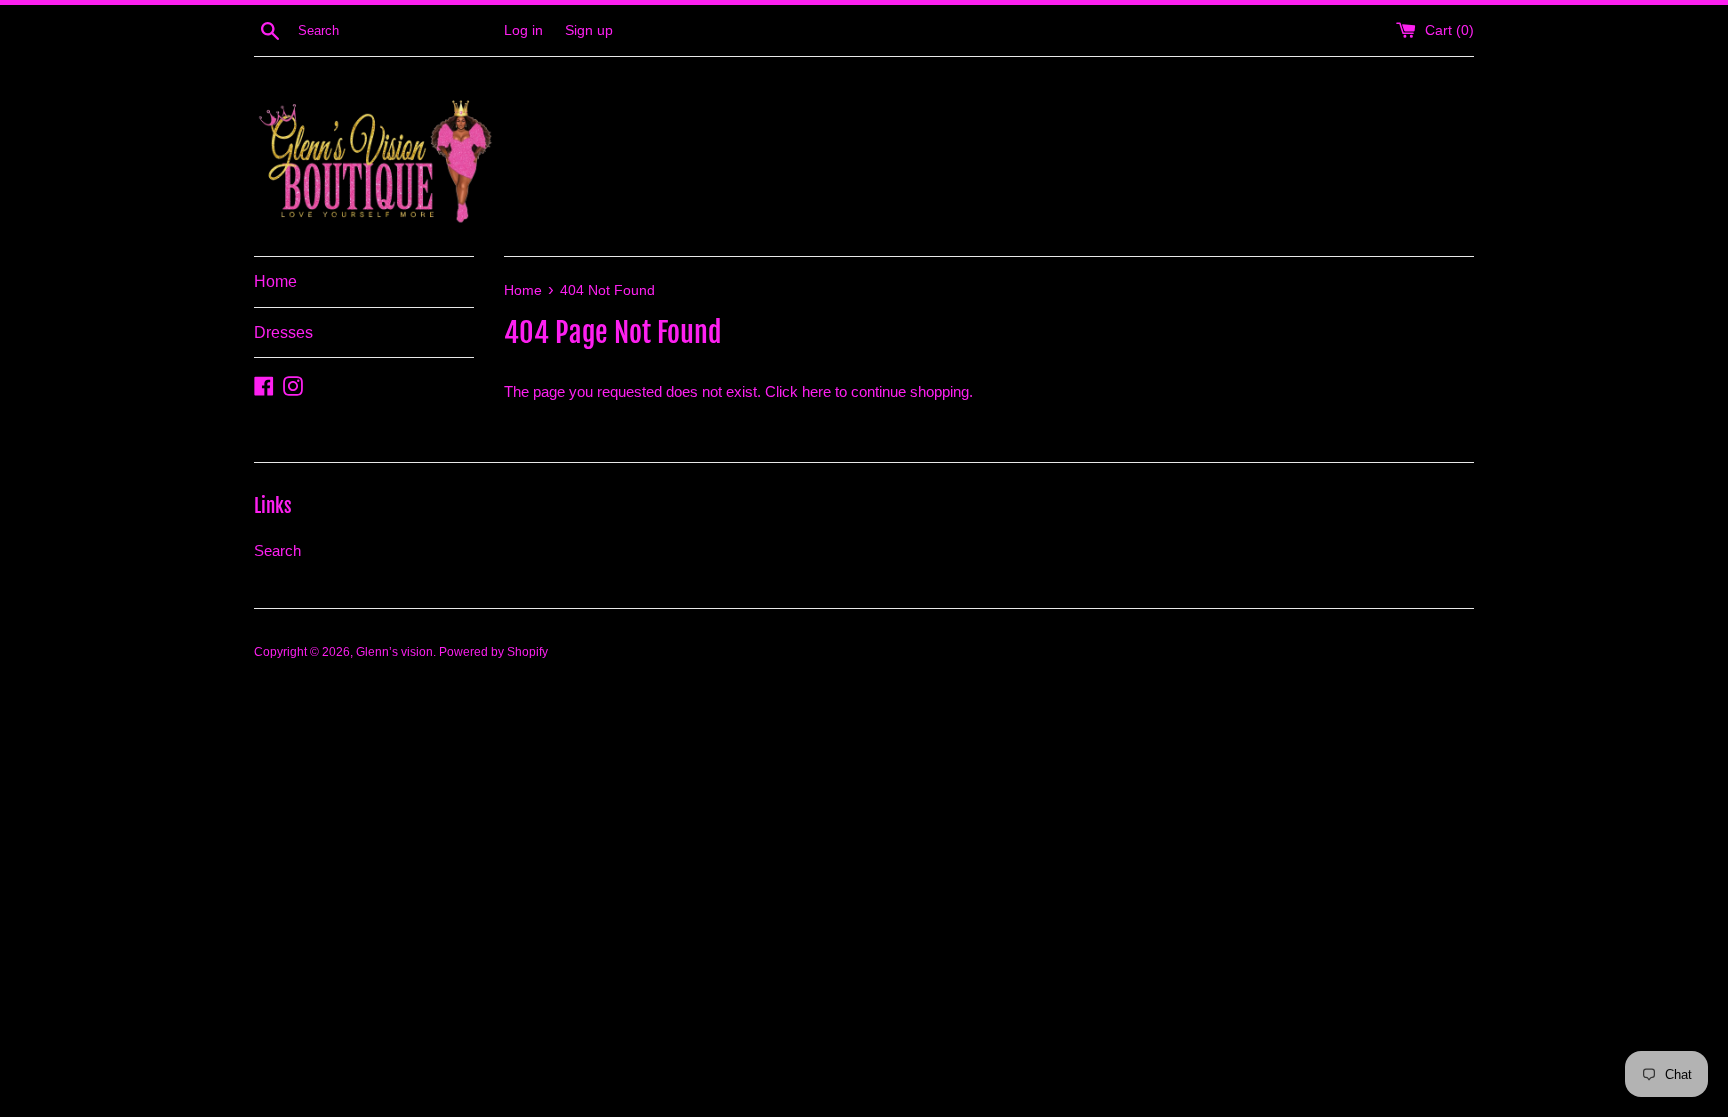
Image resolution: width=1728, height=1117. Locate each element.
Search (277, 550)
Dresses (283, 332)
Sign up (589, 30)
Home (275, 281)
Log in (523, 30)
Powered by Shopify (493, 652)
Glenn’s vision (394, 652)
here (816, 391)
